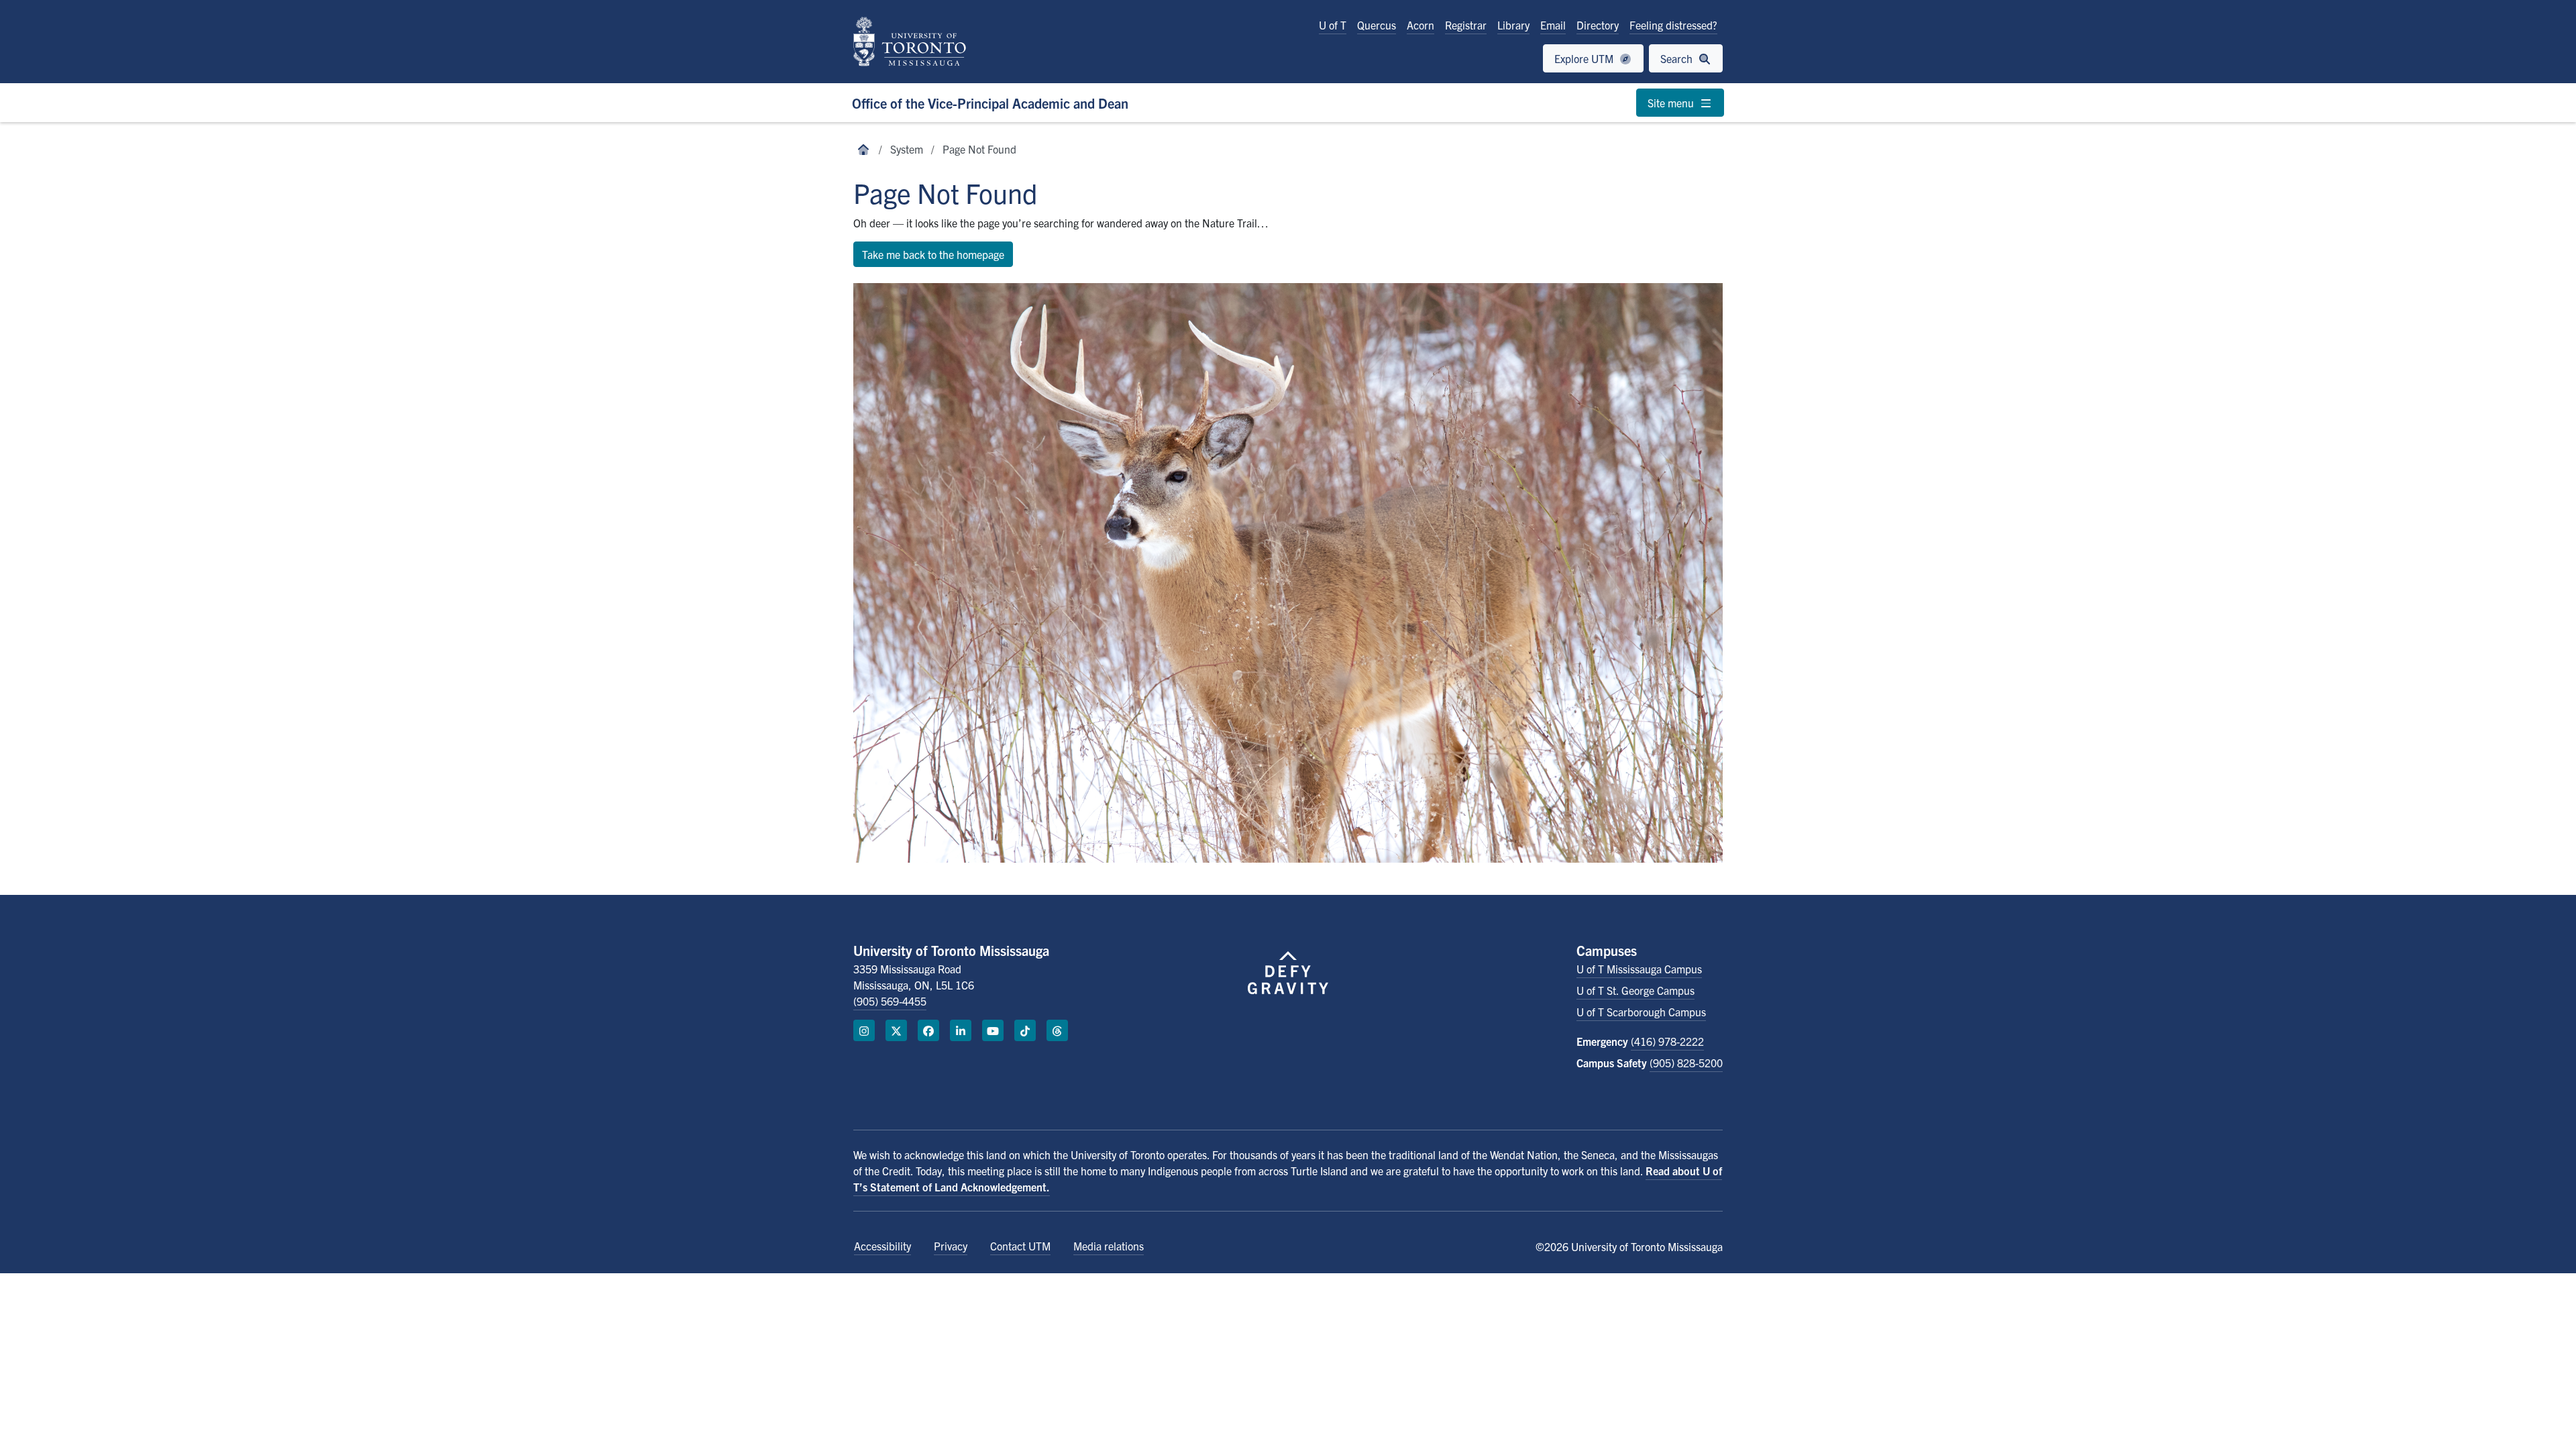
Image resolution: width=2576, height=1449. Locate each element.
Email (1553, 25)
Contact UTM (1020, 1246)
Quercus (1377, 25)
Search (1678, 58)
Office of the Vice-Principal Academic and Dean (990, 103)
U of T (1333, 25)
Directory (1598, 25)
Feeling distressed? (1673, 25)
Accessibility (882, 1246)
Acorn (1420, 25)
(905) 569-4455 (890, 1001)
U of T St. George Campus (1635, 990)
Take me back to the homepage (933, 254)
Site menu (1672, 103)
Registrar (1466, 25)
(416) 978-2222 (1667, 1041)
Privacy (951, 1246)
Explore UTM (1585, 58)
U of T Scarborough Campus (1641, 1012)
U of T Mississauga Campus (1639, 969)
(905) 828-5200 (1686, 1063)
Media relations (1109, 1246)
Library (1513, 25)
